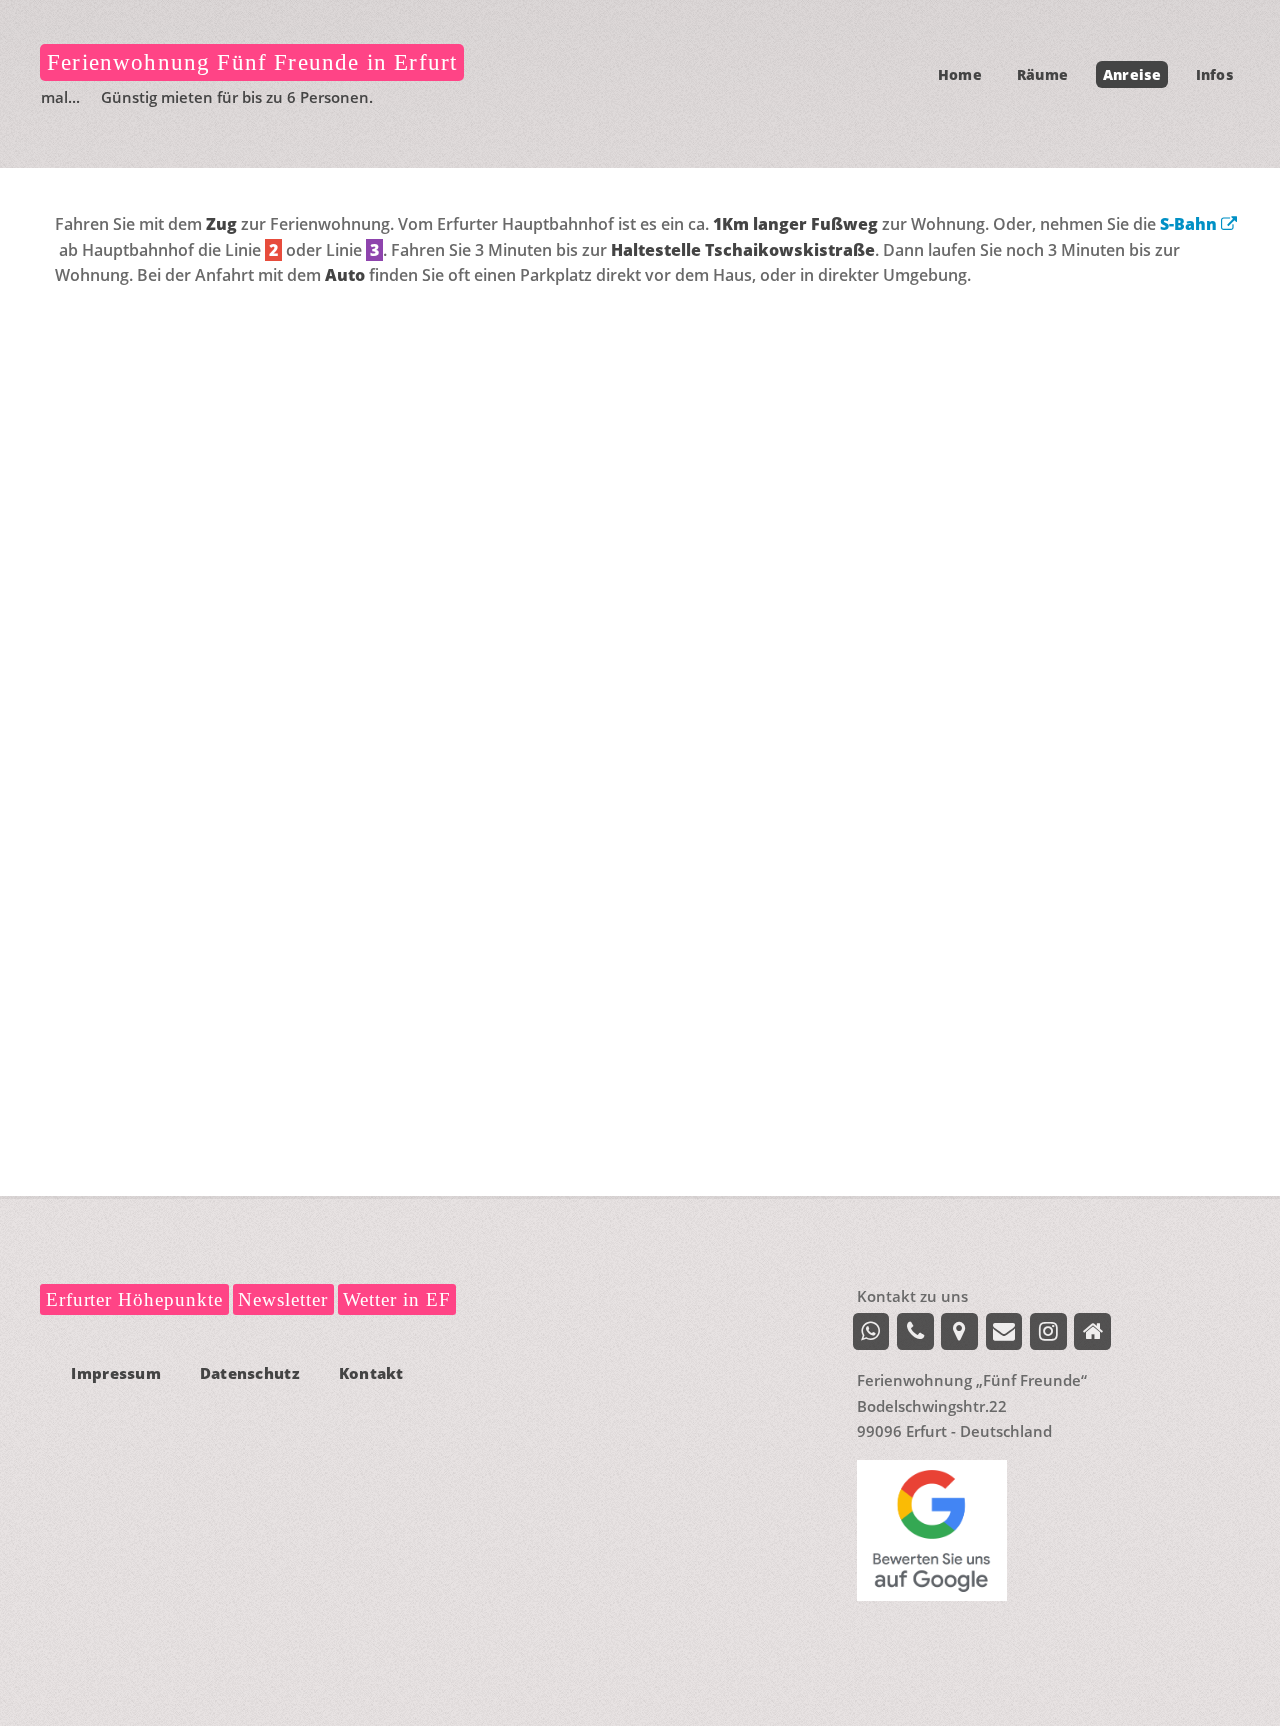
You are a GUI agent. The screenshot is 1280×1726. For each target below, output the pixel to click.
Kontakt (371, 1373)
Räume (1042, 74)
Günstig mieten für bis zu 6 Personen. (217, 97)
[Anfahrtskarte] (959, 1331)
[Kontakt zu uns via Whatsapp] (871, 1331)
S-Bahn (1190, 224)
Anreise (1132, 74)
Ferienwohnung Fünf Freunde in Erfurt (252, 62)
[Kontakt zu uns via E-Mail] (1004, 1331)
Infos (1214, 74)
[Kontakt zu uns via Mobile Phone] (915, 1331)
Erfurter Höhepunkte (134, 1299)
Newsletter (283, 1299)
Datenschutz (250, 1373)
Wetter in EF (396, 1299)
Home (960, 74)
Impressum (116, 1373)
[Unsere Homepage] (1092, 1331)
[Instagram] (1048, 1331)
